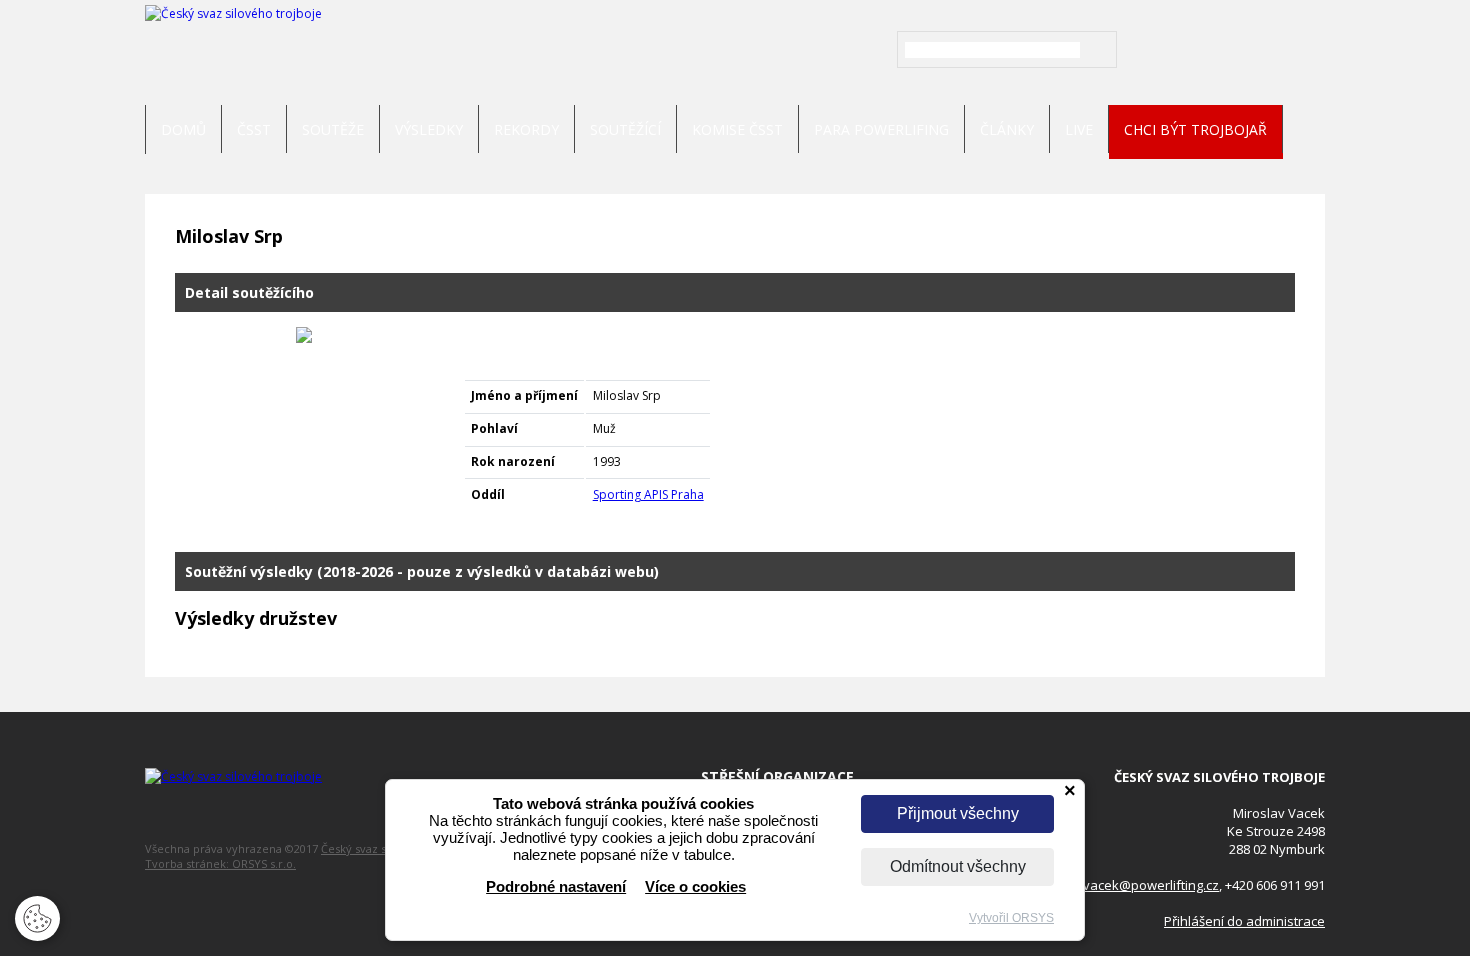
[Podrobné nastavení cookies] (37, 930)
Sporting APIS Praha (648, 494)
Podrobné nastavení (556, 886)
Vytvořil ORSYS (1011, 918)
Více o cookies (695, 886)
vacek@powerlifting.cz (1151, 885)
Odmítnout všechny (958, 866)
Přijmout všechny (958, 813)
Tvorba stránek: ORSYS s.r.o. (220, 863)
